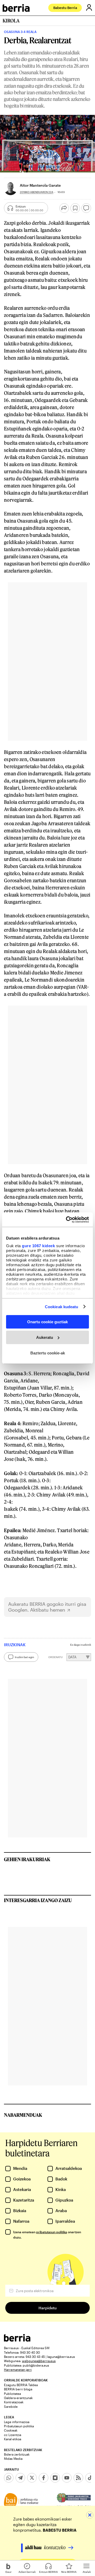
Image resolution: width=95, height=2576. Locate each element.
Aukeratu (45, 1337)
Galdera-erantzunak (18, 2398)
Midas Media (13, 2458)
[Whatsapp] (9, 2478)
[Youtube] (67, 2478)
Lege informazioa (17, 2422)
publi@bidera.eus (36, 2365)
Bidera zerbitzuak (17, 2454)
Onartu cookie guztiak (47, 1322)
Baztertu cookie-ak (48, 1353)
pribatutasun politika (52, 2232)
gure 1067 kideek (38, 1245)
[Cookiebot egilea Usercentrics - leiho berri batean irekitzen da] (67, 1219)
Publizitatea (12, 2394)
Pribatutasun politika (19, 2426)
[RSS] (78, 2478)
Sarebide (11, 2406)
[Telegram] (20, 2478)
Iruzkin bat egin (24, 1657)
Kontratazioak (14, 2402)
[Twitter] (32, 2478)
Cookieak (11, 2430)
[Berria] (17, 2340)
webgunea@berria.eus (39, 2361)
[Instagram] (55, 2478)
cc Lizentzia (13, 2435)
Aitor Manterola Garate (40, 185)
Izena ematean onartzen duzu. (47, 2235)
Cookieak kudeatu (62, 1306)
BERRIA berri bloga (18, 2389)
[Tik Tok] (90, 2478)
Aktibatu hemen (48, 1610)
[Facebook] (44, 2478)
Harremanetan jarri (18, 2369)
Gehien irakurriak (27, 1859)
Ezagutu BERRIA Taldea (21, 2385)
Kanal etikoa (13, 2439)
